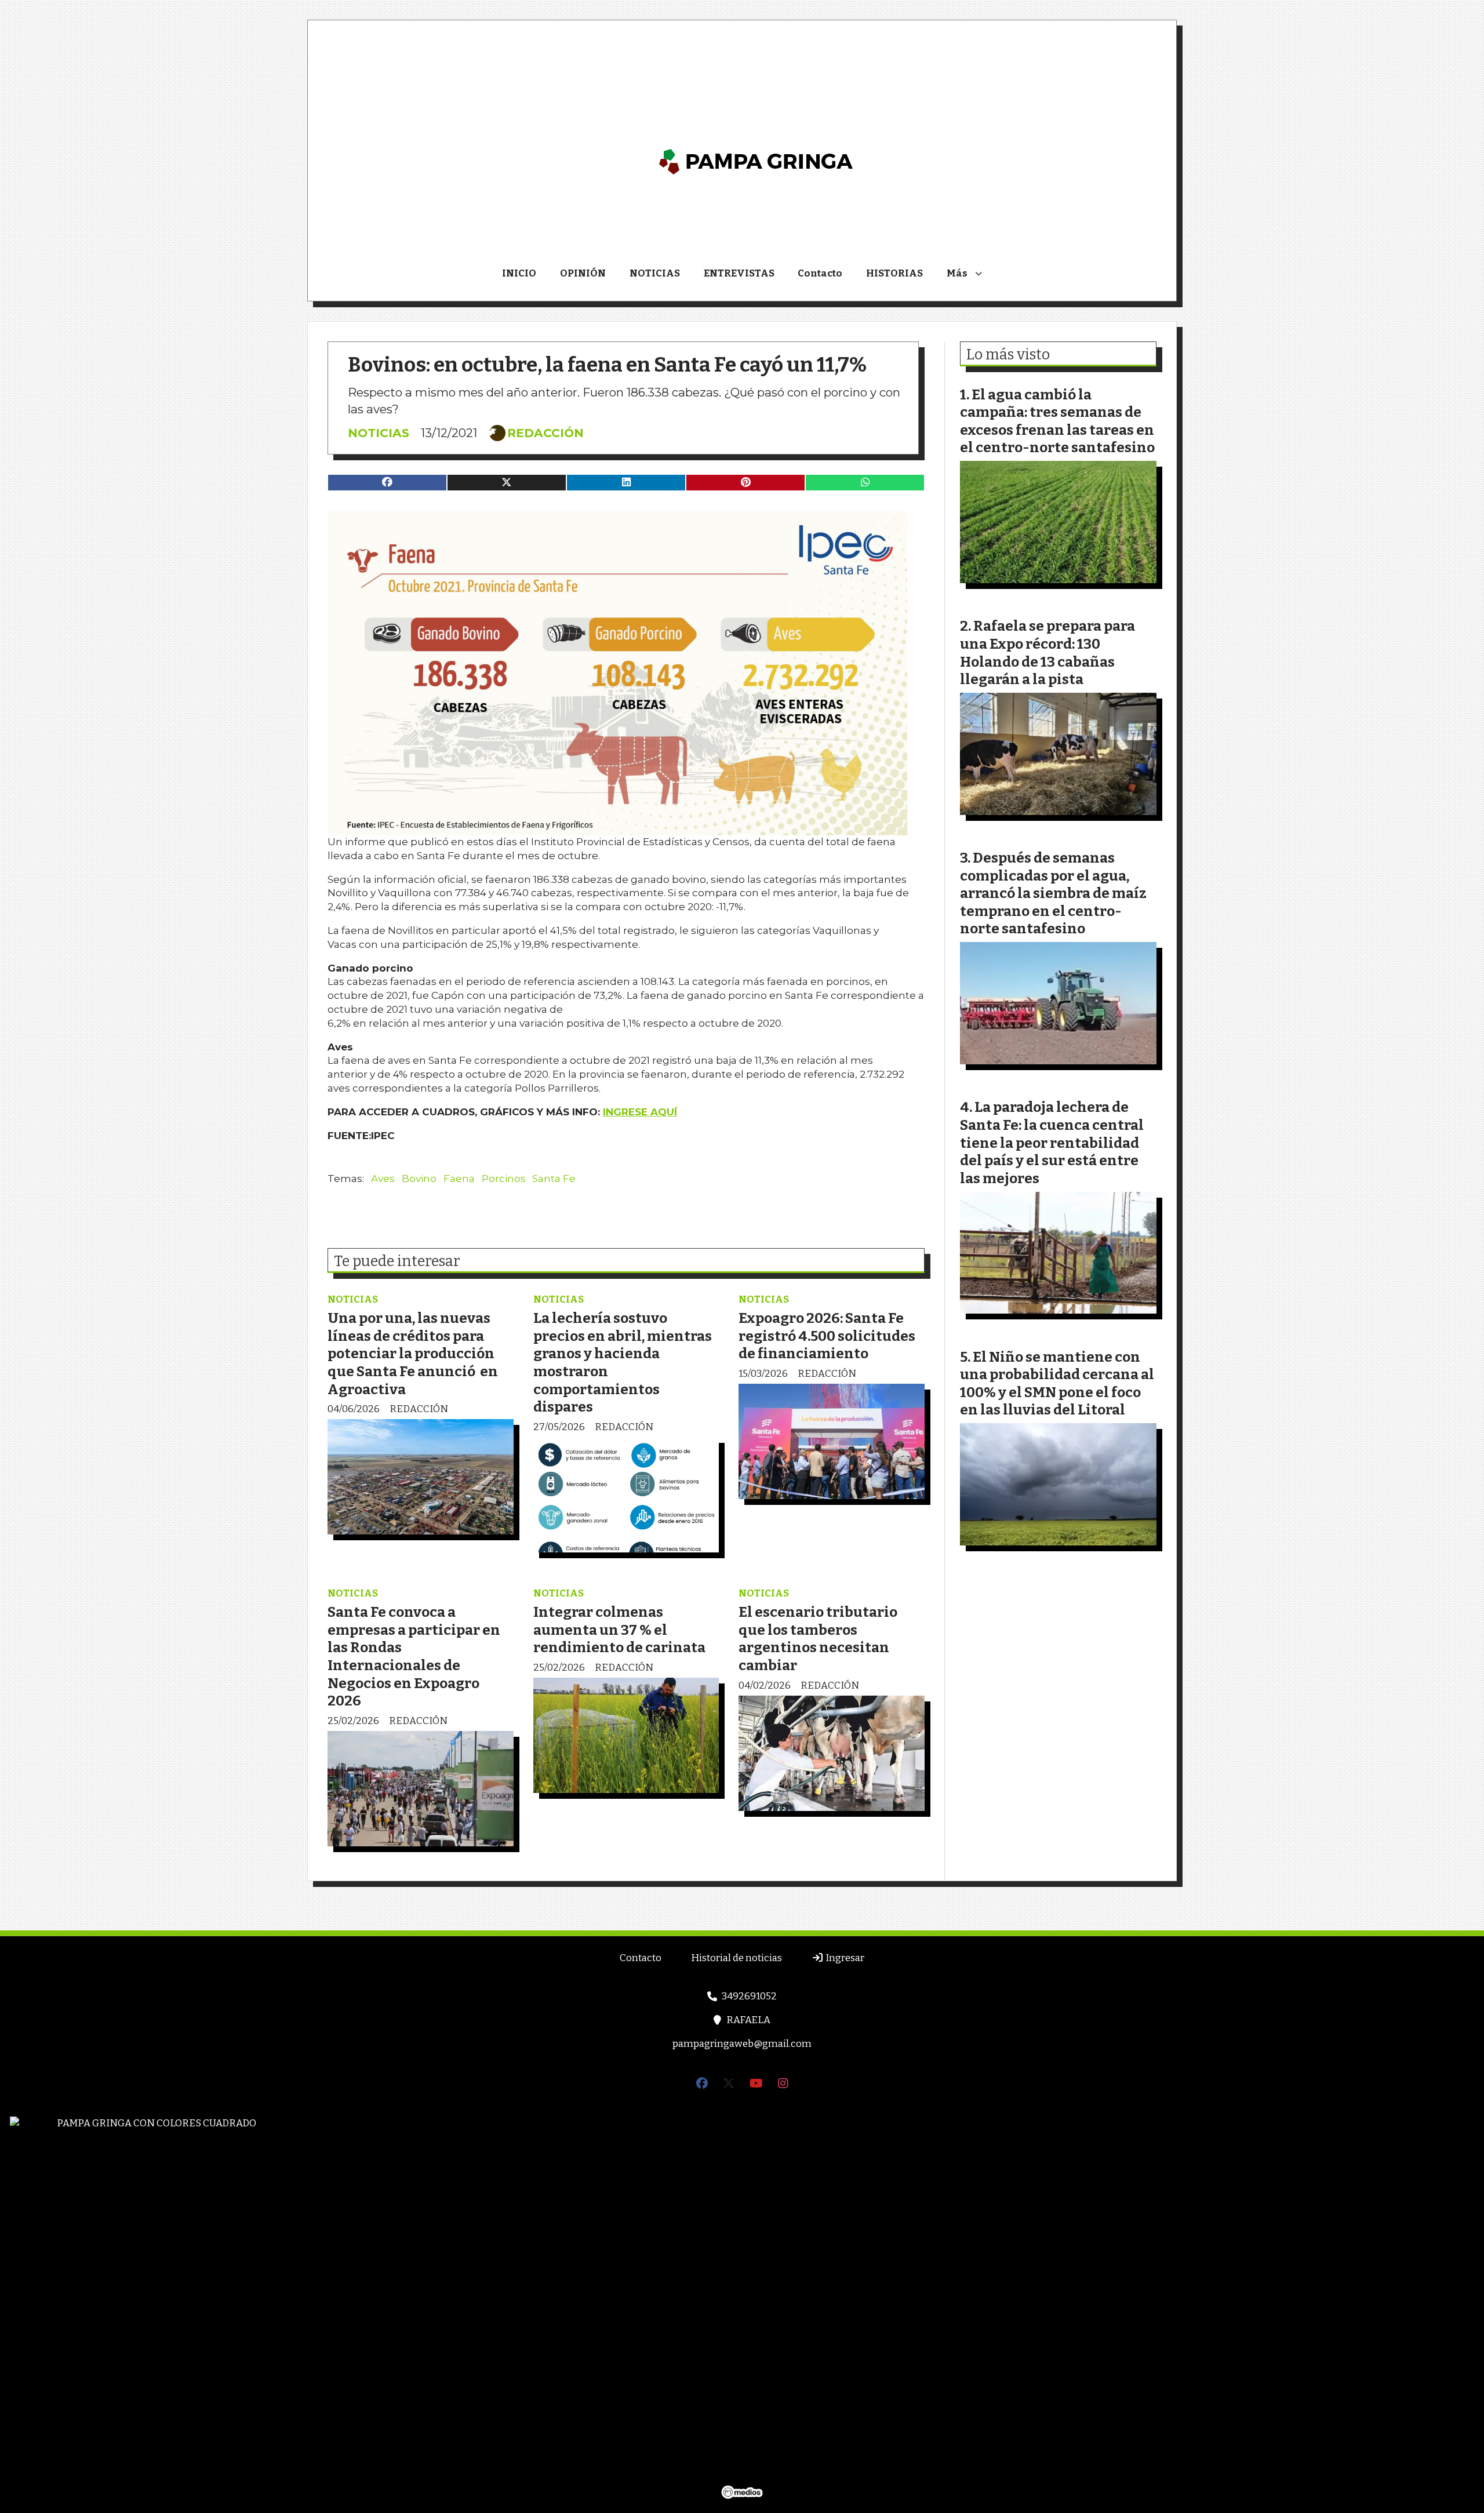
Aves (383, 1179)
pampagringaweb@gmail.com (742, 2044)
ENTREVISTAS (739, 273)
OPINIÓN (583, 273)
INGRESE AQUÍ (640, 1112)
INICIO (519, 273)
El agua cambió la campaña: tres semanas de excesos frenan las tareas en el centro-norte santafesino (1057, 421)
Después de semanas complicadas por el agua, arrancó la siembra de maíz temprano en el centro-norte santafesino (1053, 893)
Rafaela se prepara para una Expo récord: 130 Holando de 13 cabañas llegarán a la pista (1047, 652)
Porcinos (504, 1179)
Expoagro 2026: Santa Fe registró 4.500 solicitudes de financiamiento (827, 1336)
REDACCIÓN (545, 433)
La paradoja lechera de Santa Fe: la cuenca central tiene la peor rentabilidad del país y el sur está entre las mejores (1052, 1142)
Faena (459, 1179)
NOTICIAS (655, 273)
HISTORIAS (894, 273)
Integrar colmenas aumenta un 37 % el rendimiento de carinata (619, 1630)
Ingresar (844, 1958)
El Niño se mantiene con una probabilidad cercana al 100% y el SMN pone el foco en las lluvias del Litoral (1057, 1383)
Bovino (419, 1179)
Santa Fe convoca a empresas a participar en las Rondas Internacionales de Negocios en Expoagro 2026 (414, 1656)
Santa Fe (554, 1179)
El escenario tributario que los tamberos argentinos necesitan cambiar (818, 1639)
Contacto (820, 273)
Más (957, 273)
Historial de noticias (736, 1958)
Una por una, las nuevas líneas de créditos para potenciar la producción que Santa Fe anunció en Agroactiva (413, 1353)
